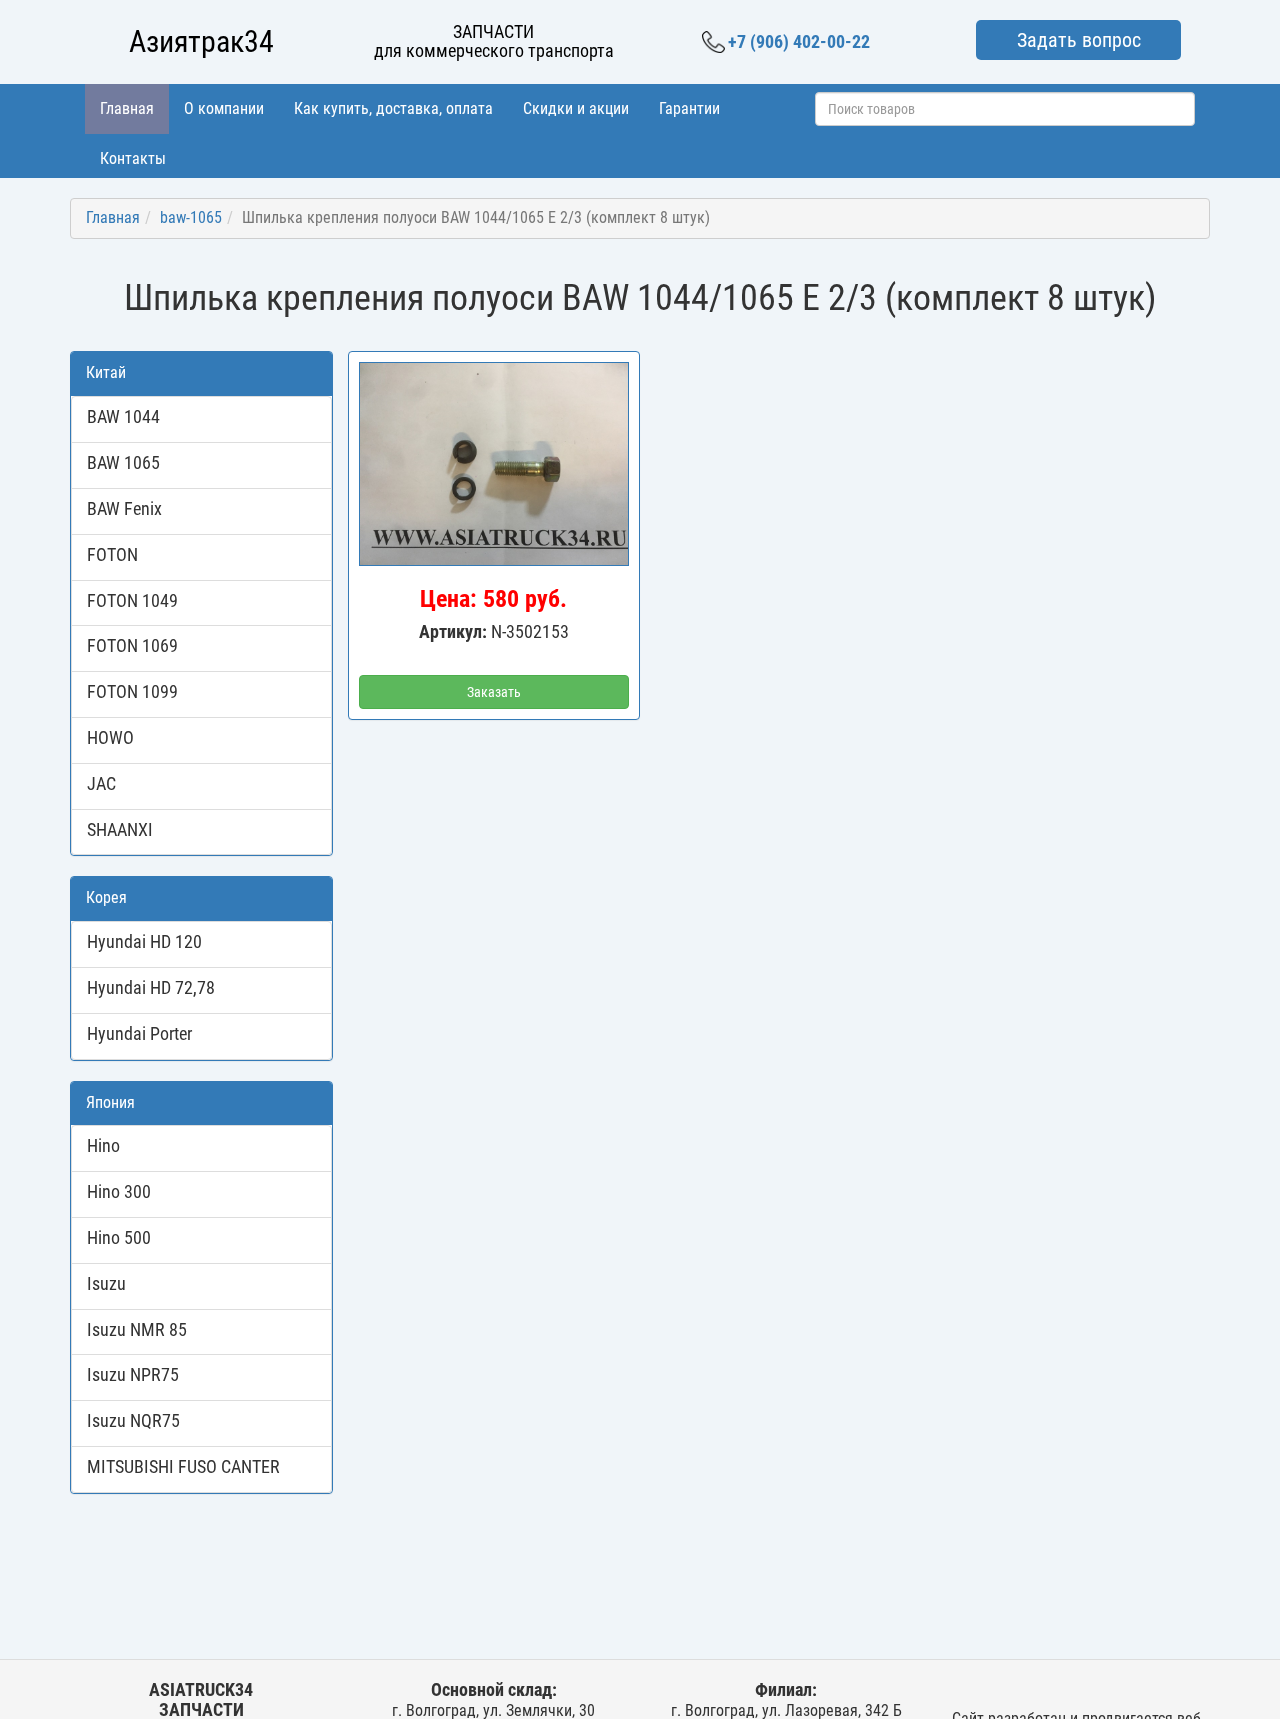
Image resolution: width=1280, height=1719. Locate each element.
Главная (127, 108)
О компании (224, 108)
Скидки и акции (576, 108)
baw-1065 (191, 217)
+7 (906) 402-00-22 (799, 41)
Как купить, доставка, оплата (393, 108)
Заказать (494, 692)
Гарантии (689, 108)
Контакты (133, 158)
